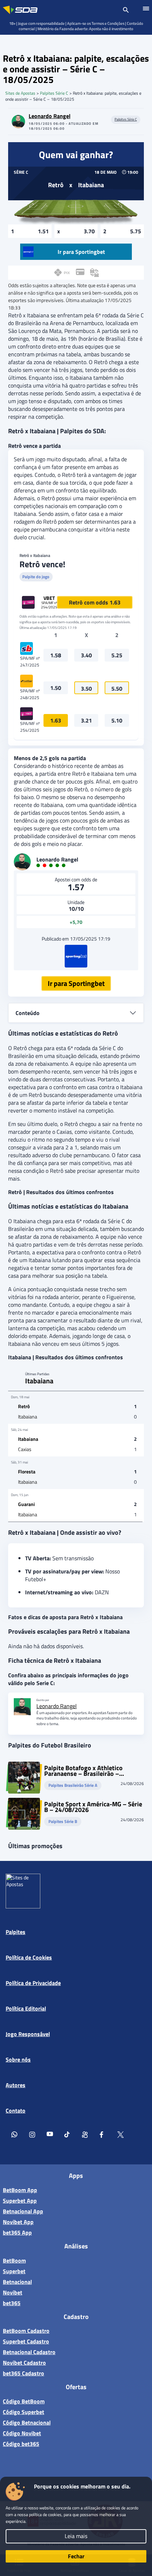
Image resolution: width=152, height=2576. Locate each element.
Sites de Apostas (20, 93)
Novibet (13, 2292)
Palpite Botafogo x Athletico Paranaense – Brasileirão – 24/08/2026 (83, 1771)
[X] (121, 2136)
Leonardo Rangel (49, 116)
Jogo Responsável (28, 2034)
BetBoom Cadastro (26, 2331)
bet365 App (17, 2232)
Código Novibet (22, 2433)
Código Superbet (24, 2412)
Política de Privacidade (33, 1983)
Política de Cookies (29, 1957)
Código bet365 (21, 2444)
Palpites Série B (63, 1822)
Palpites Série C (54, 93)
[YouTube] (50, 2136)
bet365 (12, 2303)
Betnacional (17, 2282)
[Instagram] (32, 2136)
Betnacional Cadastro (29, 2352)
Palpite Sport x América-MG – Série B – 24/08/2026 (93, 1807)
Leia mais (76, 2536)
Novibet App (18, 2222)
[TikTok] (68, 2136)
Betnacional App (23, 2211)
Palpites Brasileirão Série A (73, 1786)
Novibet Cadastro (24, 2363)
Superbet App (20, 2201)
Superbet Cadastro (26, 2341)
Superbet (14, 2271)
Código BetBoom (24, 2401)
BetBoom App (20, 2190)
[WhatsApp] (14, 2136)
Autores (16, 2085)
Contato (16, 2111)
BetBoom (14, 2260)
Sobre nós (18, 2059)
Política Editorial (26, 2008)
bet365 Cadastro (24, 2373)
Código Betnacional (27, 2422)
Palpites (16, 1932)
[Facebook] (103, 2136)
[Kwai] (85, 2136)
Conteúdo (28, 1013)
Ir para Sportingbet (76, 983)
